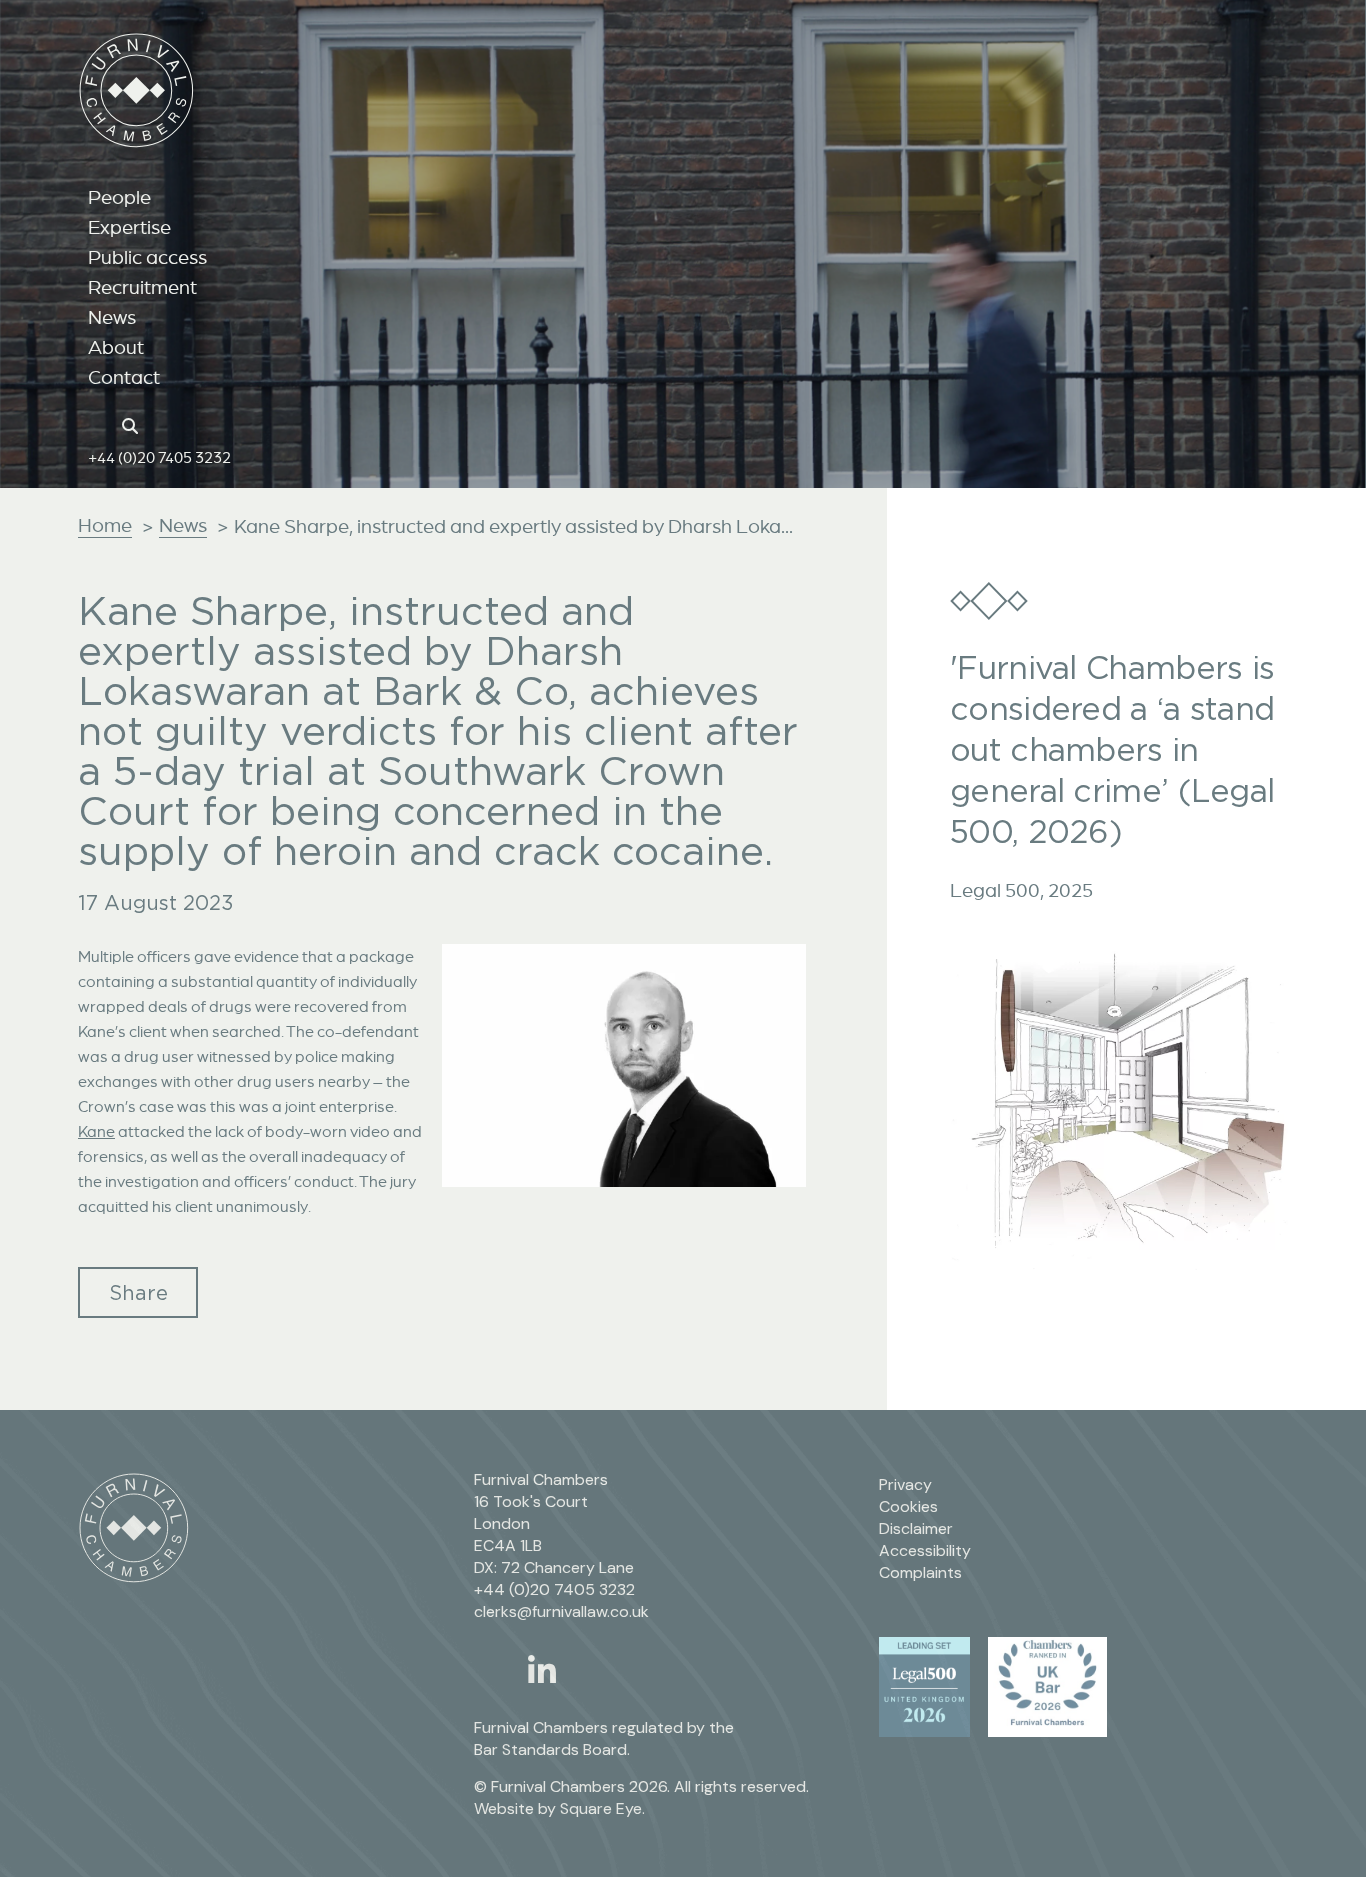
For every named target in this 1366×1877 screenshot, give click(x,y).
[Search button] (133, 424)
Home (105, 525)
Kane (96, 1131)
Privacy (905, 1484)
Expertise (129, 227)
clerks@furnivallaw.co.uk (561, 1611)
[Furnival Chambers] (136, 90)
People (119, 197)
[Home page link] (98, 424)
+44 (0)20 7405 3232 (159, 457)
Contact (124, 377)
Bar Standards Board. (552, 1749)
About (116, 347)
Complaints (920, 1572)
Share (138, 1292)
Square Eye (601, 1808)
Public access (147, 257)
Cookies (908, 1506)
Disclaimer (916, 1528)
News (112, 317)
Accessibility (925, 1550)
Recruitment (142, 287)
